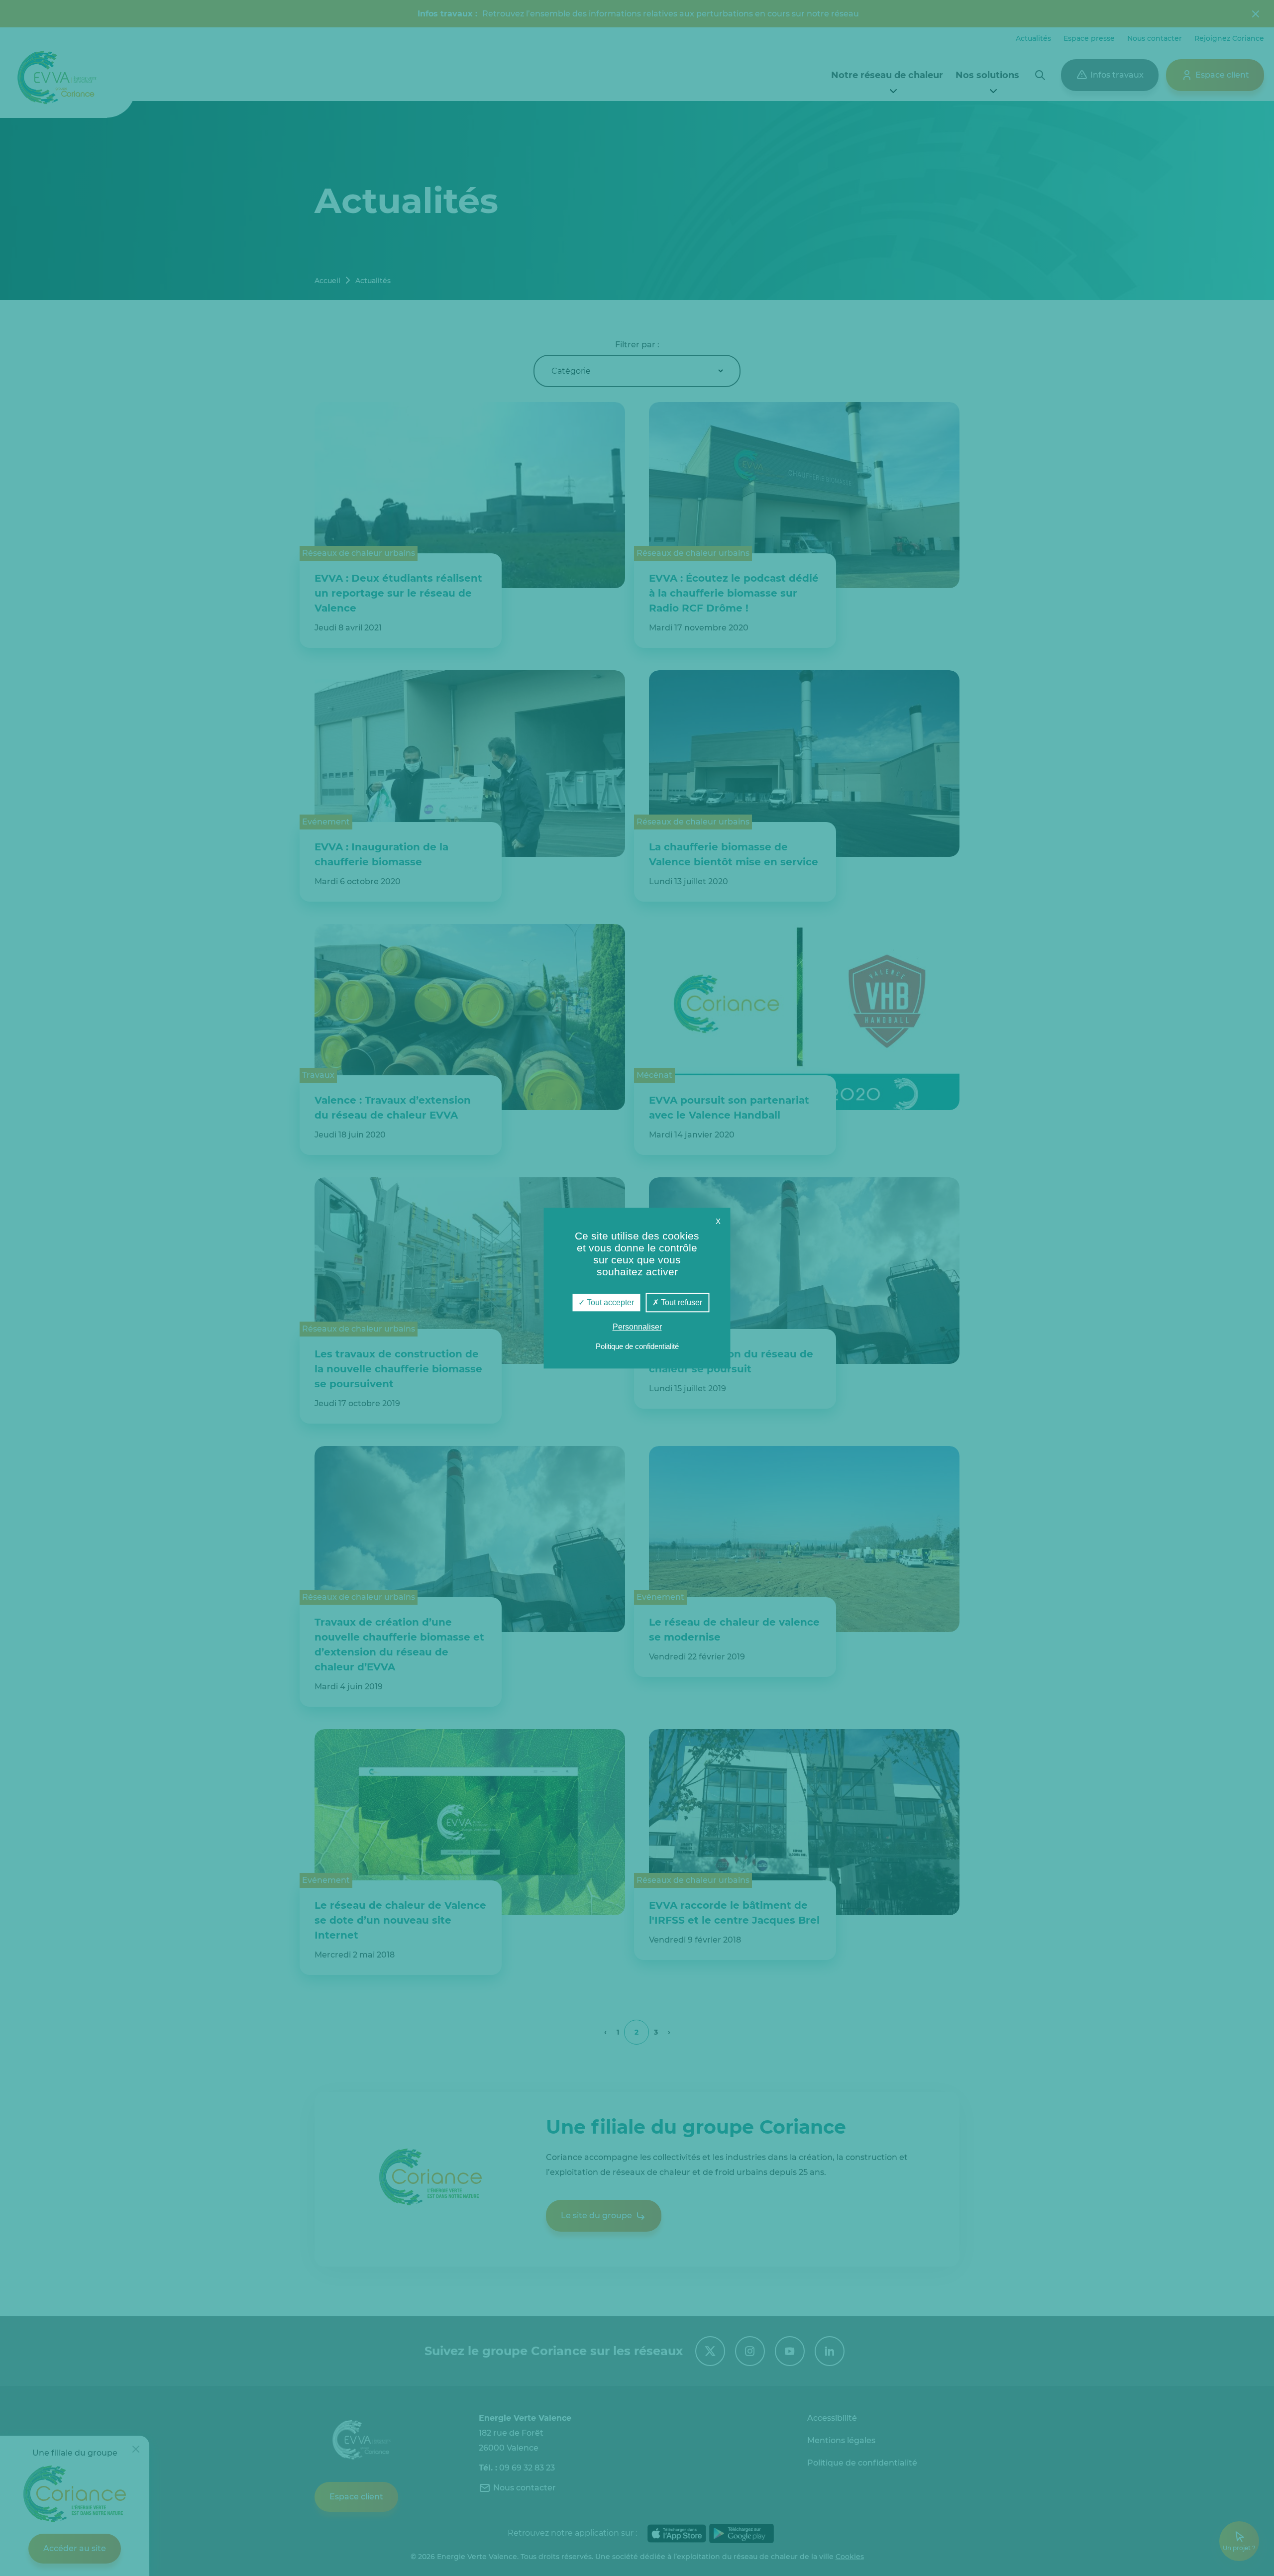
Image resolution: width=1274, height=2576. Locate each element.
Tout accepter (609, 1302)
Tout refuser (681, 1302)
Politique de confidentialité (637, 1346)
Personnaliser (637, 1327)
